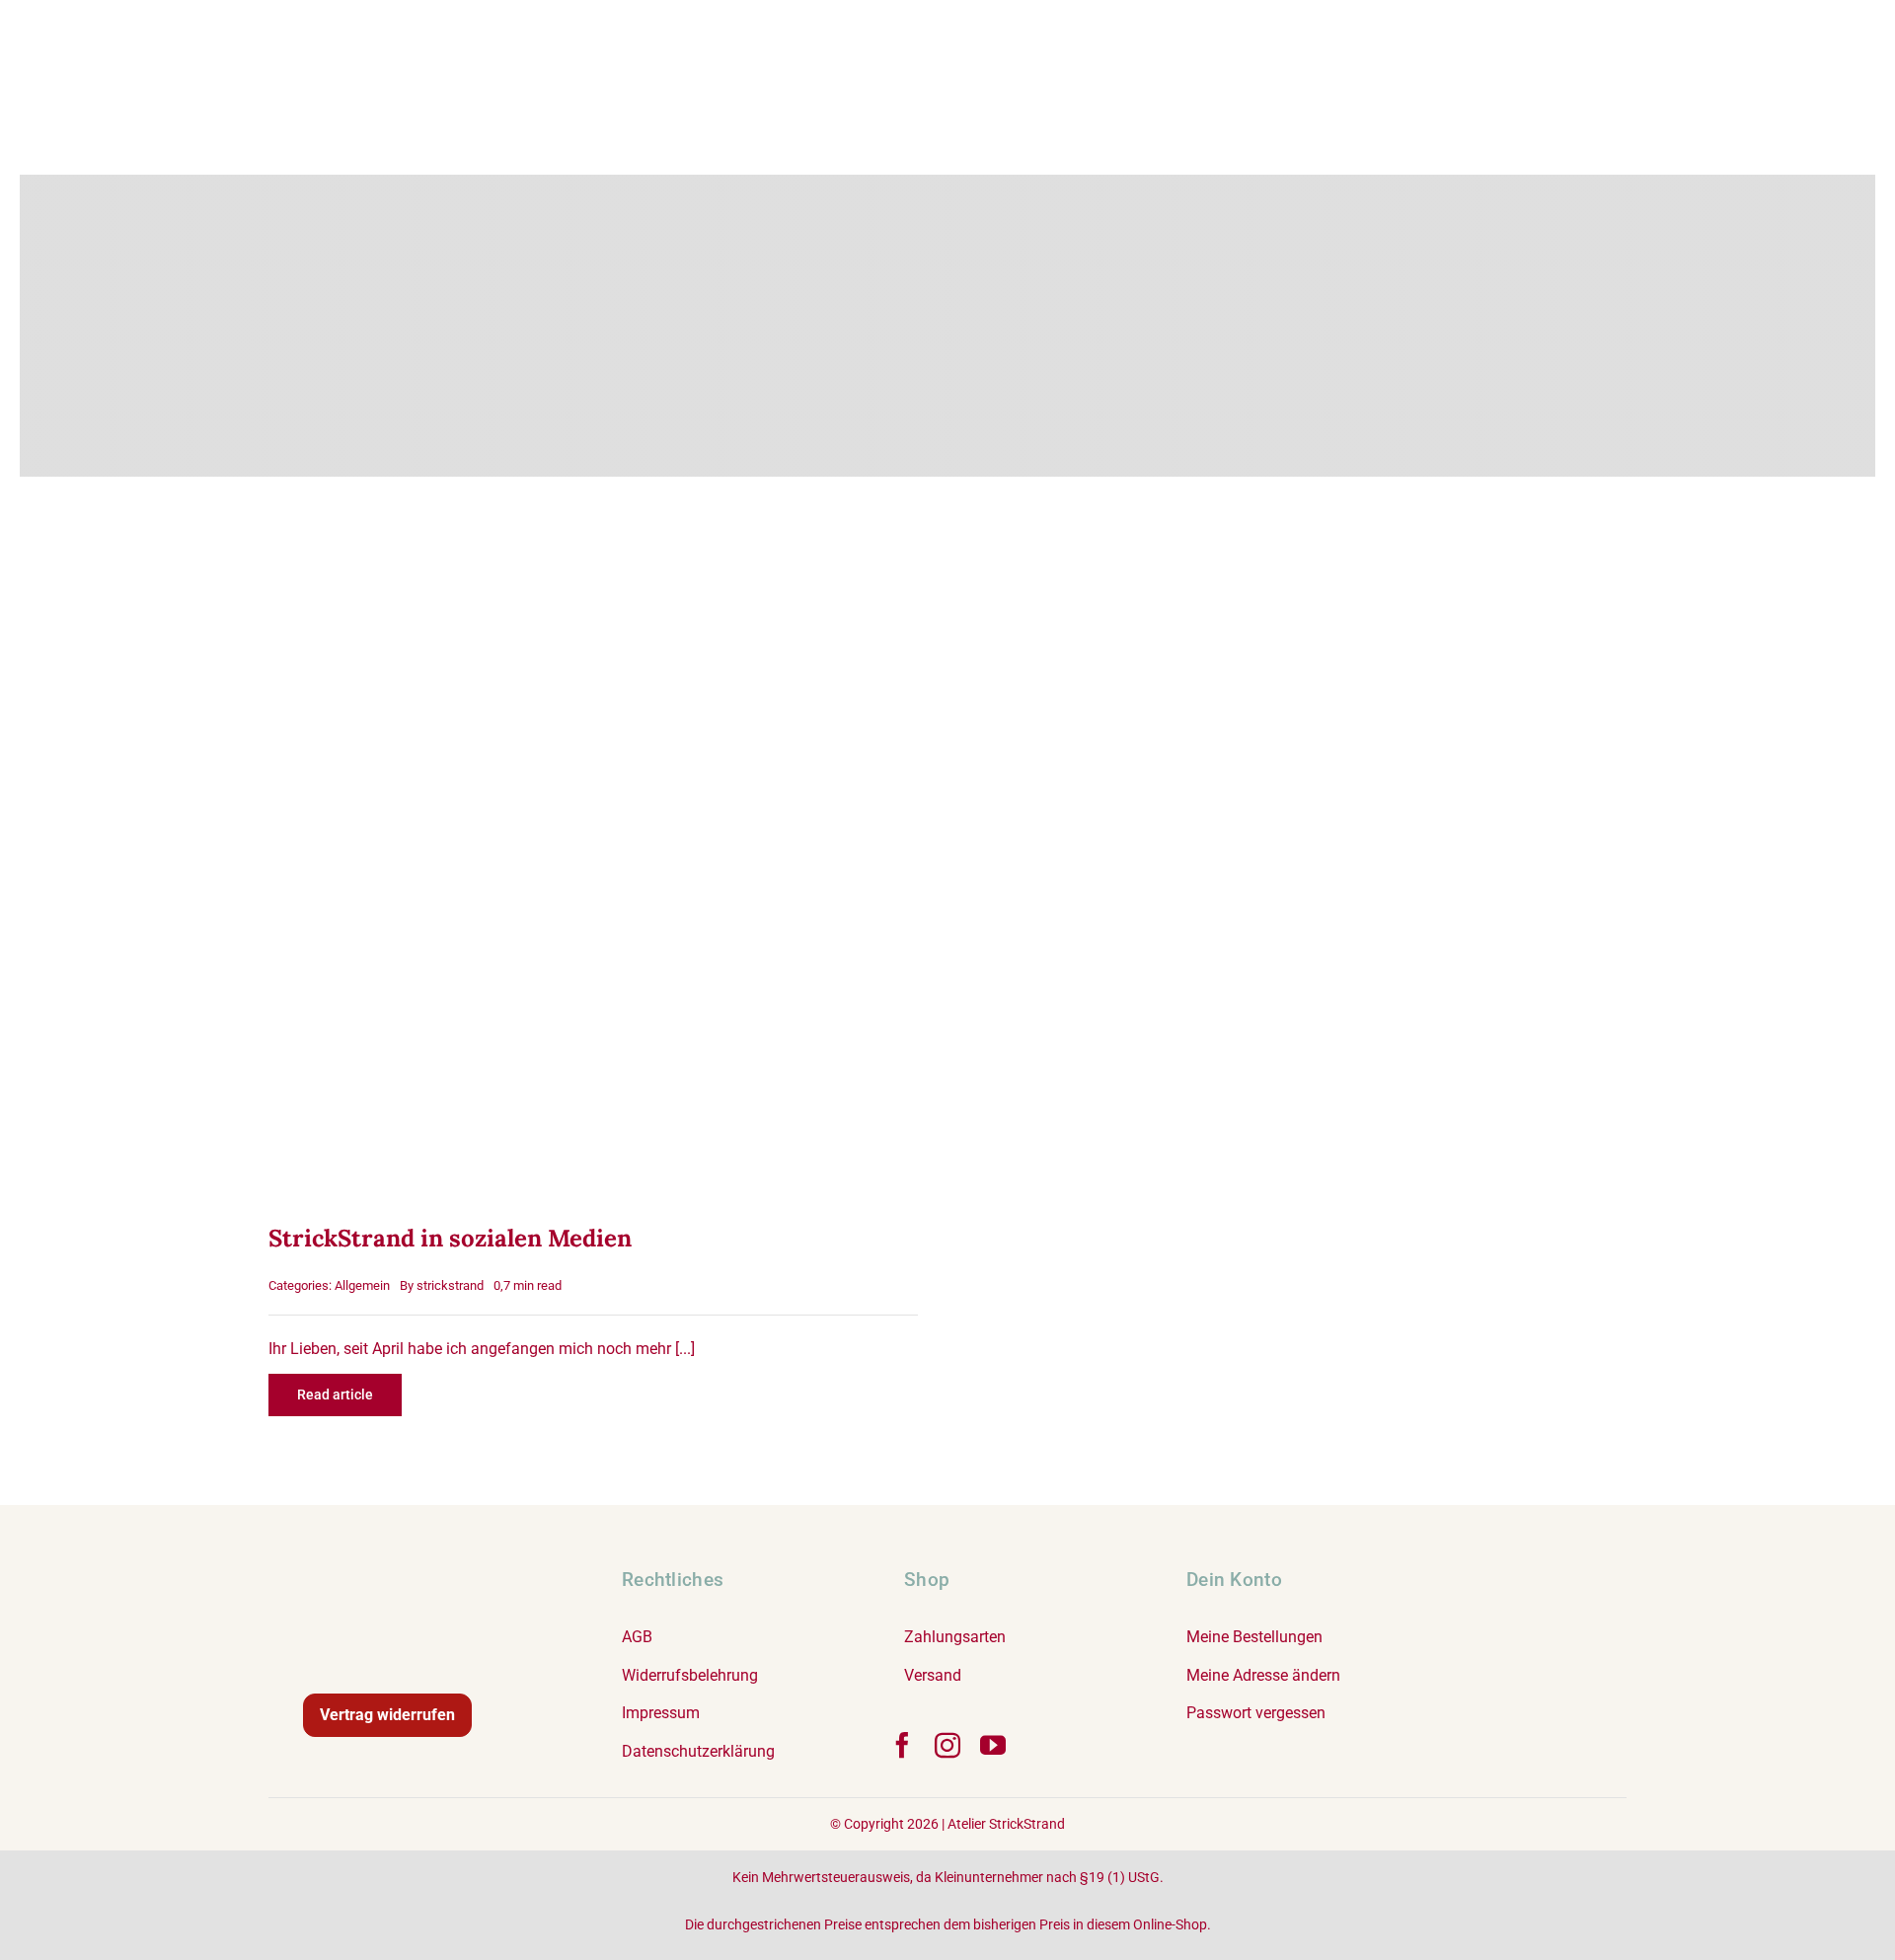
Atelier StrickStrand (1006, 1824)
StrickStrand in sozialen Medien (450, 1238)
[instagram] (947, 1745)
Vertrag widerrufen (387, 1715)
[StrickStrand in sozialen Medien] (593, 549)
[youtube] (993, 1745)
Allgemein (362, 1285)
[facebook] (902, 1745)
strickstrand (450, 1285)
